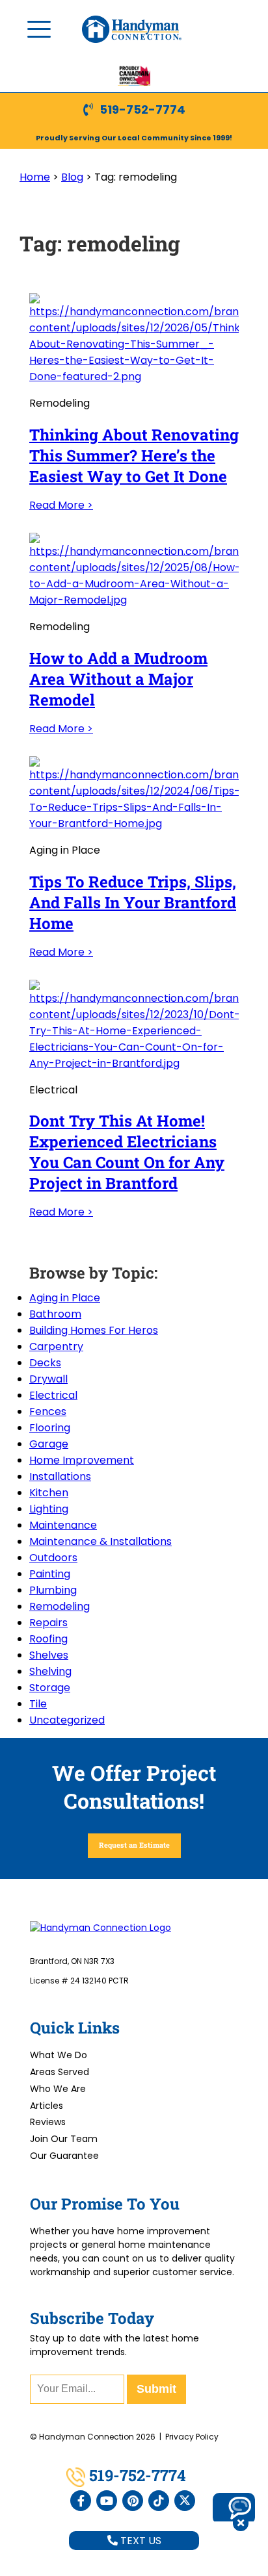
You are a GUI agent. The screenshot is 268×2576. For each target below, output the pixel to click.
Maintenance (63, 1525)
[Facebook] (81, 2501)
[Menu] (39, 29)
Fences (48, 1411)
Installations (60, 1476)
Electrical (53, 1395)
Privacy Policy (192, 2437)
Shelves (49, 1655)
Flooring (50, 1428)
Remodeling (60, 1606)
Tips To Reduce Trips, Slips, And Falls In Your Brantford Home (133, 902)
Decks (45, 1363)
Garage (49, 1444)
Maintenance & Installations (100, 1541)
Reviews (48, 2122)
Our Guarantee (64, 2156)
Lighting (49, 1509)
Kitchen (49, 1493)
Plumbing (53, 1590)
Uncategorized (67, 1720)
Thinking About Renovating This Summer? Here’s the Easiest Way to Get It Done (134, 455)
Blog (72, 177)
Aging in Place (65, 1298)
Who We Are (58, 2089)
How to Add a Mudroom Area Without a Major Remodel (118, 679)
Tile (38, 1704)
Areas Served (60, 2072)
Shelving (50, 1671)
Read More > (61, 505)
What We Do (59, 2055)
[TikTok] (159, 2501)
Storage (50, 1688)
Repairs (48, 1623)
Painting (50, 1574)
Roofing (48, 1639)
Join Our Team (64, 2139)
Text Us (140, 2541)
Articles (47, 2106)
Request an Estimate (134, 1845)
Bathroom (55, 1314)
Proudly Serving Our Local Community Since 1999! (134, 138)
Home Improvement (82, 1460)
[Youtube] (107, 2501)
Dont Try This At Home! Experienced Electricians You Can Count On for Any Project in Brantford (127, 1152)
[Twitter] (185, 2501)
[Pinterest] (133, 2501)
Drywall (48, 1379)
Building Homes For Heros (94, 1330)
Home (35, 177)
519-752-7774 (142, 109)
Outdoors (53, 1558)
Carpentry (56, 1346)
